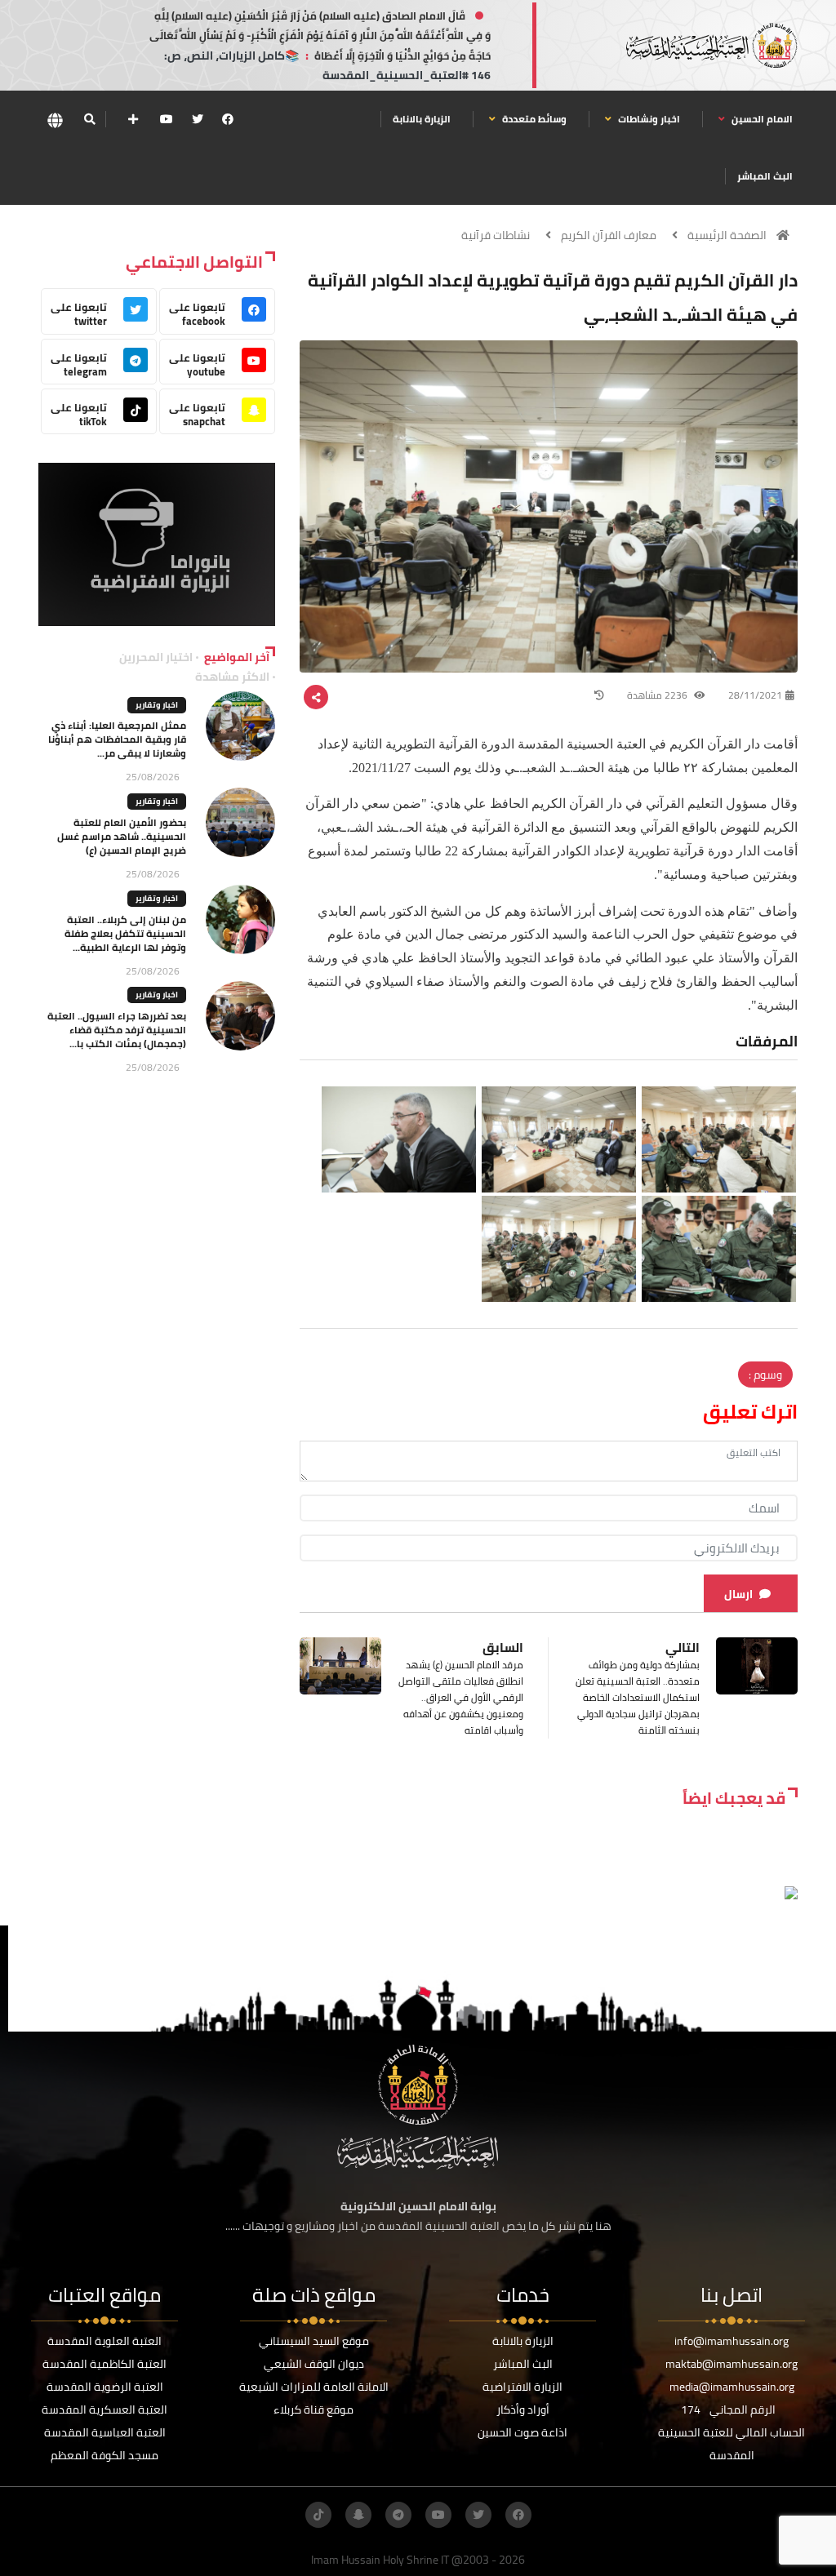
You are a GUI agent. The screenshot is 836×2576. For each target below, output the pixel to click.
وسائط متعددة (533, 119)
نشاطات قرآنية (496, 235)
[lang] (55, 120)
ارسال (738, 1594)
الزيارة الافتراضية (522, 2387)
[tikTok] (318, 2515)
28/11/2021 (755, 695)
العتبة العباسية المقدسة (105, 2432)
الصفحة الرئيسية (727, 235)
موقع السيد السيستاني (314, 2341)
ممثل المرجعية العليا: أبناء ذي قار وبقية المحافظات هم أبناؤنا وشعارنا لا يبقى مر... (117, 739)
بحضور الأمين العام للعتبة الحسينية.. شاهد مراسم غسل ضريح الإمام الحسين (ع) (122, 836)
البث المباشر (765, 176)
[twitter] (198, 119)
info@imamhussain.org (731, 2341)
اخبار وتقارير (157, 705)
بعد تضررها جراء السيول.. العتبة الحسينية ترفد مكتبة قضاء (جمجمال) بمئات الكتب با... (117, 1030)
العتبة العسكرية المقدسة (104, 2409)
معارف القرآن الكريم (609, 235)
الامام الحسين (761, 119)
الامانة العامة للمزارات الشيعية (314, 2387)
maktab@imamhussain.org (731, 2364)
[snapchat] (358, 2515)
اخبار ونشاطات (648, 119)
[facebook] (228, 119)
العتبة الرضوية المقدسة (105, 2387)
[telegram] (398, 2515)
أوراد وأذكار (523, 2409)
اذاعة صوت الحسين (522, 2432)
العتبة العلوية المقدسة (104, 2341)
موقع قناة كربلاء (313, 2409)
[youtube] (167, 119)
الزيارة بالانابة (422, 119)
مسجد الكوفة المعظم (104, 2455)
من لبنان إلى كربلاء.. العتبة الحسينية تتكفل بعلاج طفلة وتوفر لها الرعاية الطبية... (125, 933)
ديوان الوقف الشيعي (314, 2364)
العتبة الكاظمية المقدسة (104, 2364)
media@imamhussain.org (732, 2387)
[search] (89, 119)
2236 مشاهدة (658, 695)
